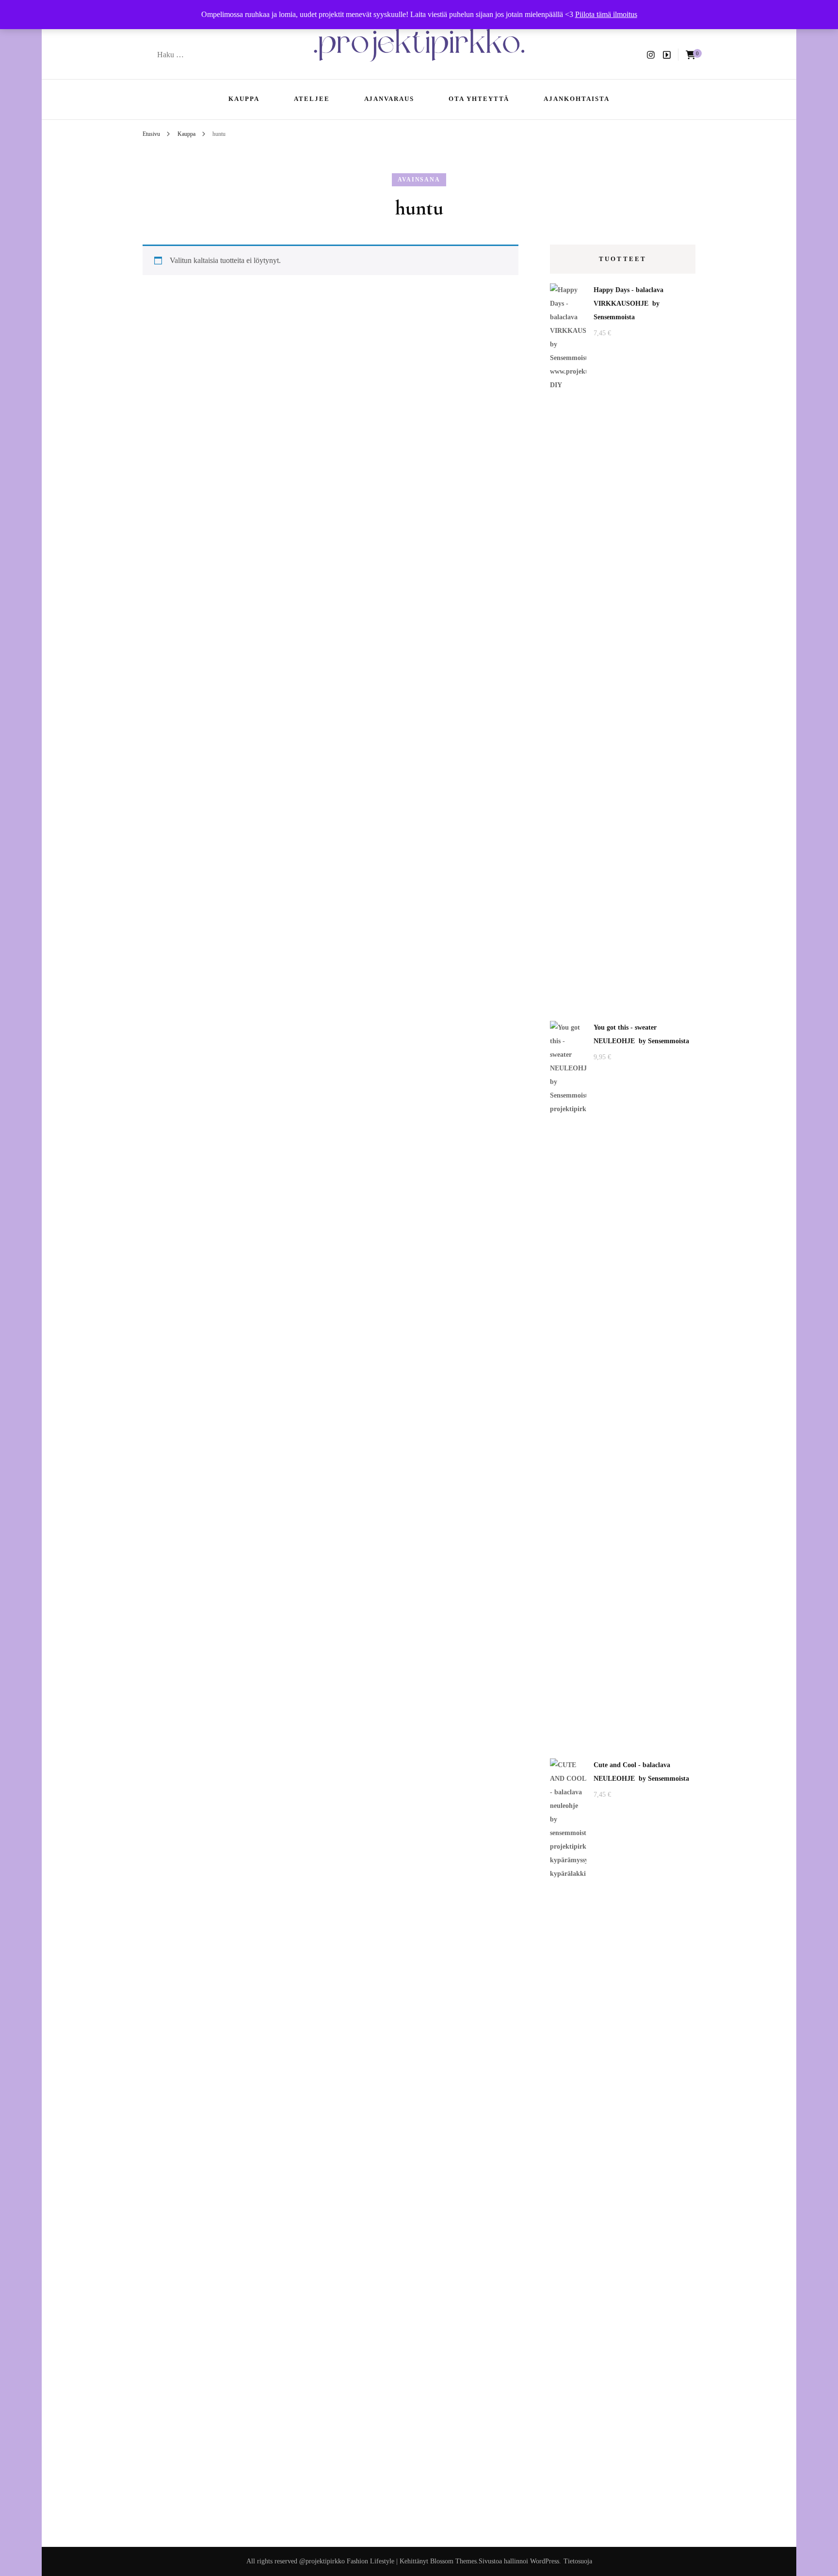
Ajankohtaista (576, 99)
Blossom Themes (453, 2561)
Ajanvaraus (389, 99)
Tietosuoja (578, 2561)
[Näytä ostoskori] (691, 55)
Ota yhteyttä (479, 99)
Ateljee (312, 99)
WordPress (545, 2561)
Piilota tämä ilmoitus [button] (606, 14)
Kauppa (244, 99)
